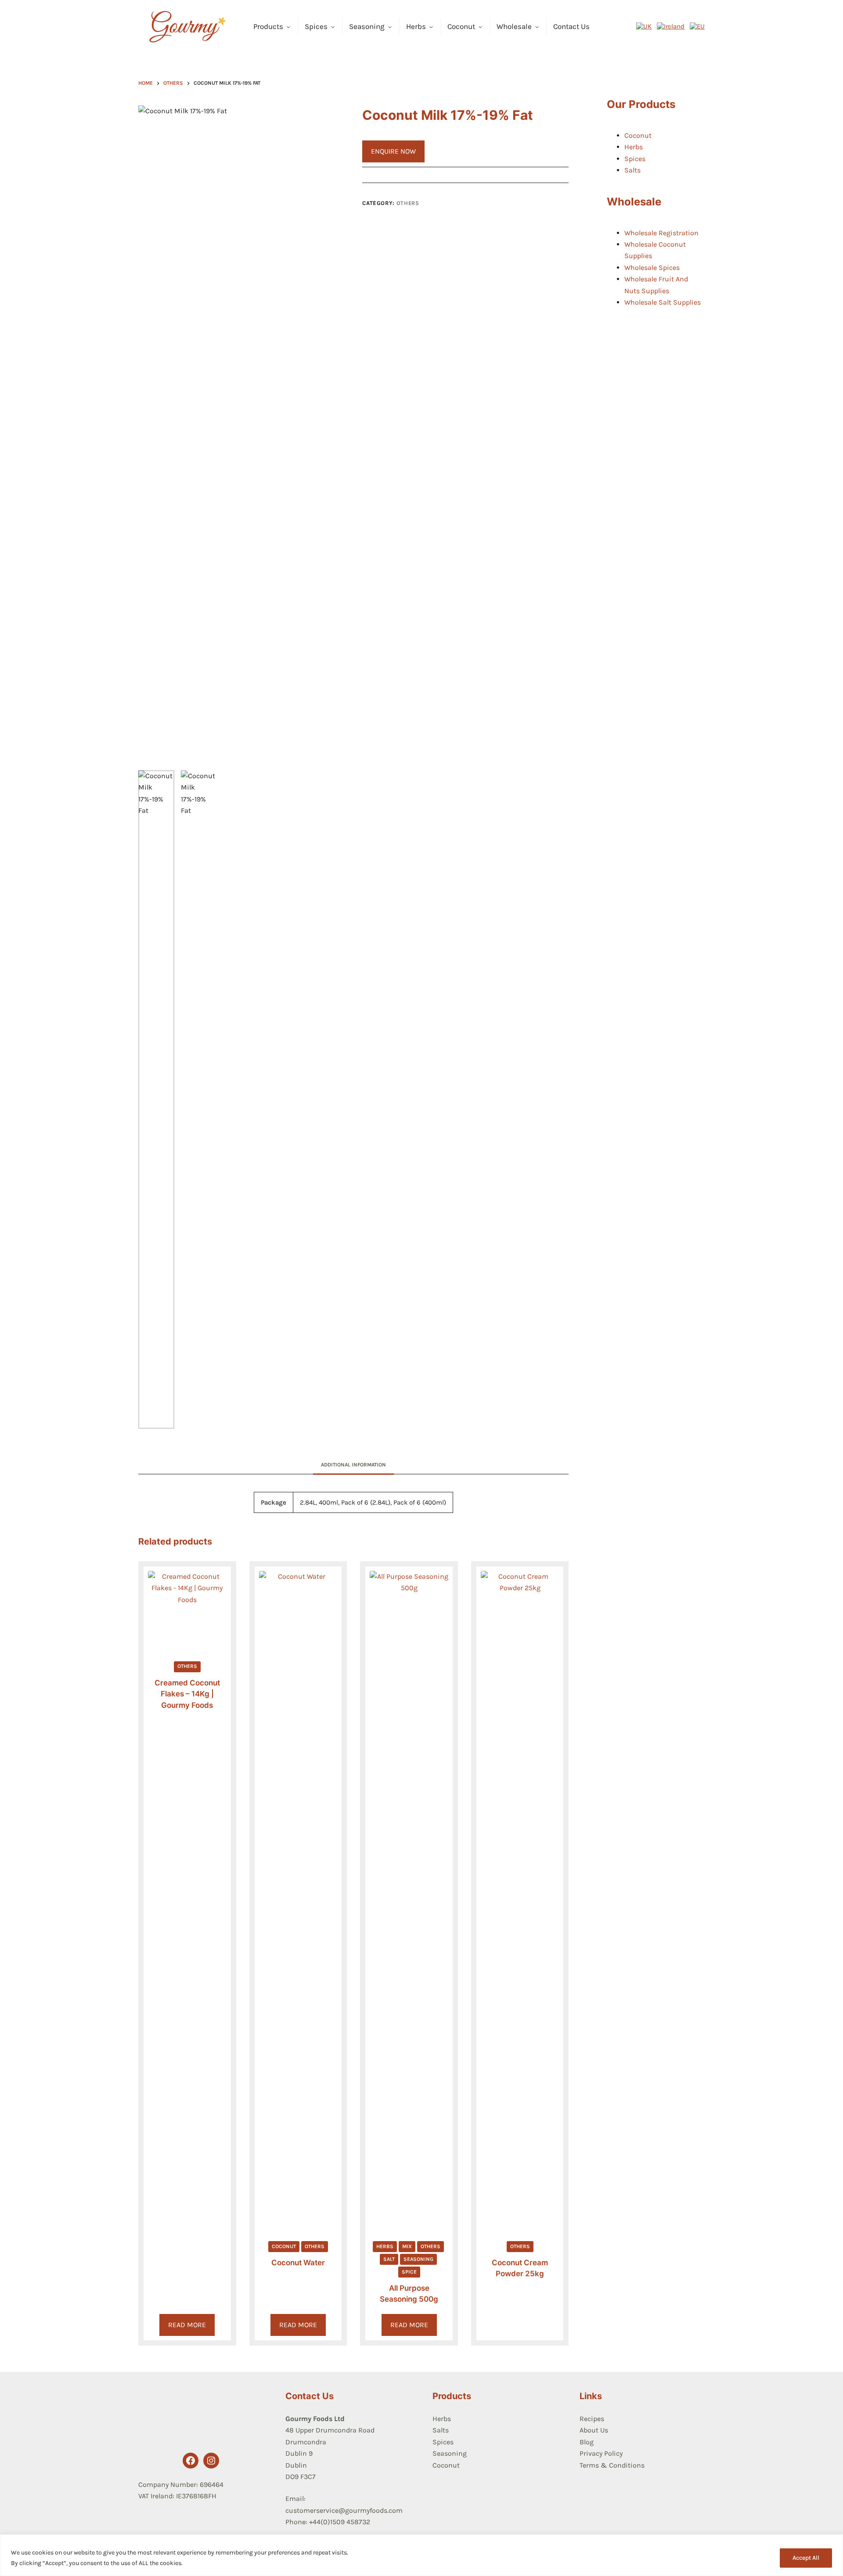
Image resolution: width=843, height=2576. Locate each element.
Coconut (461, 26)
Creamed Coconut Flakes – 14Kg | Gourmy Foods (187, 1694)
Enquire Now (393, 151)
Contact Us (571, 26)
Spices (316, 26)
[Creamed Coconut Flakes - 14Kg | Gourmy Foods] (187, 1610)
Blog (587, 2442)
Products (268, 26)
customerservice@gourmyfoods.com (344, 2510)
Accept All (806, 2558)
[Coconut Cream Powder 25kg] (520, 1900)
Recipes (592, 2419)
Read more (187, 2325)
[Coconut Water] (298, 1900)
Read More (298, 2325)
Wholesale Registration (661, 233)
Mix (407, 2246)
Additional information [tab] (353, 1465)
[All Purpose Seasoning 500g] (409, 1900)
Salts (632, 170)
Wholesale (514, 26)
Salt (389, 2259)
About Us (594, 2430)
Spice (409, 2272)
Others (408, 203)
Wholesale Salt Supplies (663, 302)
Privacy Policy (601, 2453)
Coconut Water (298, 2263)
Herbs (416, 26)
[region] (421, 2555)
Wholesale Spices (652, 268)
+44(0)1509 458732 (340, 2522)
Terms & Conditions (612, 2465)
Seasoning (367, 26)
